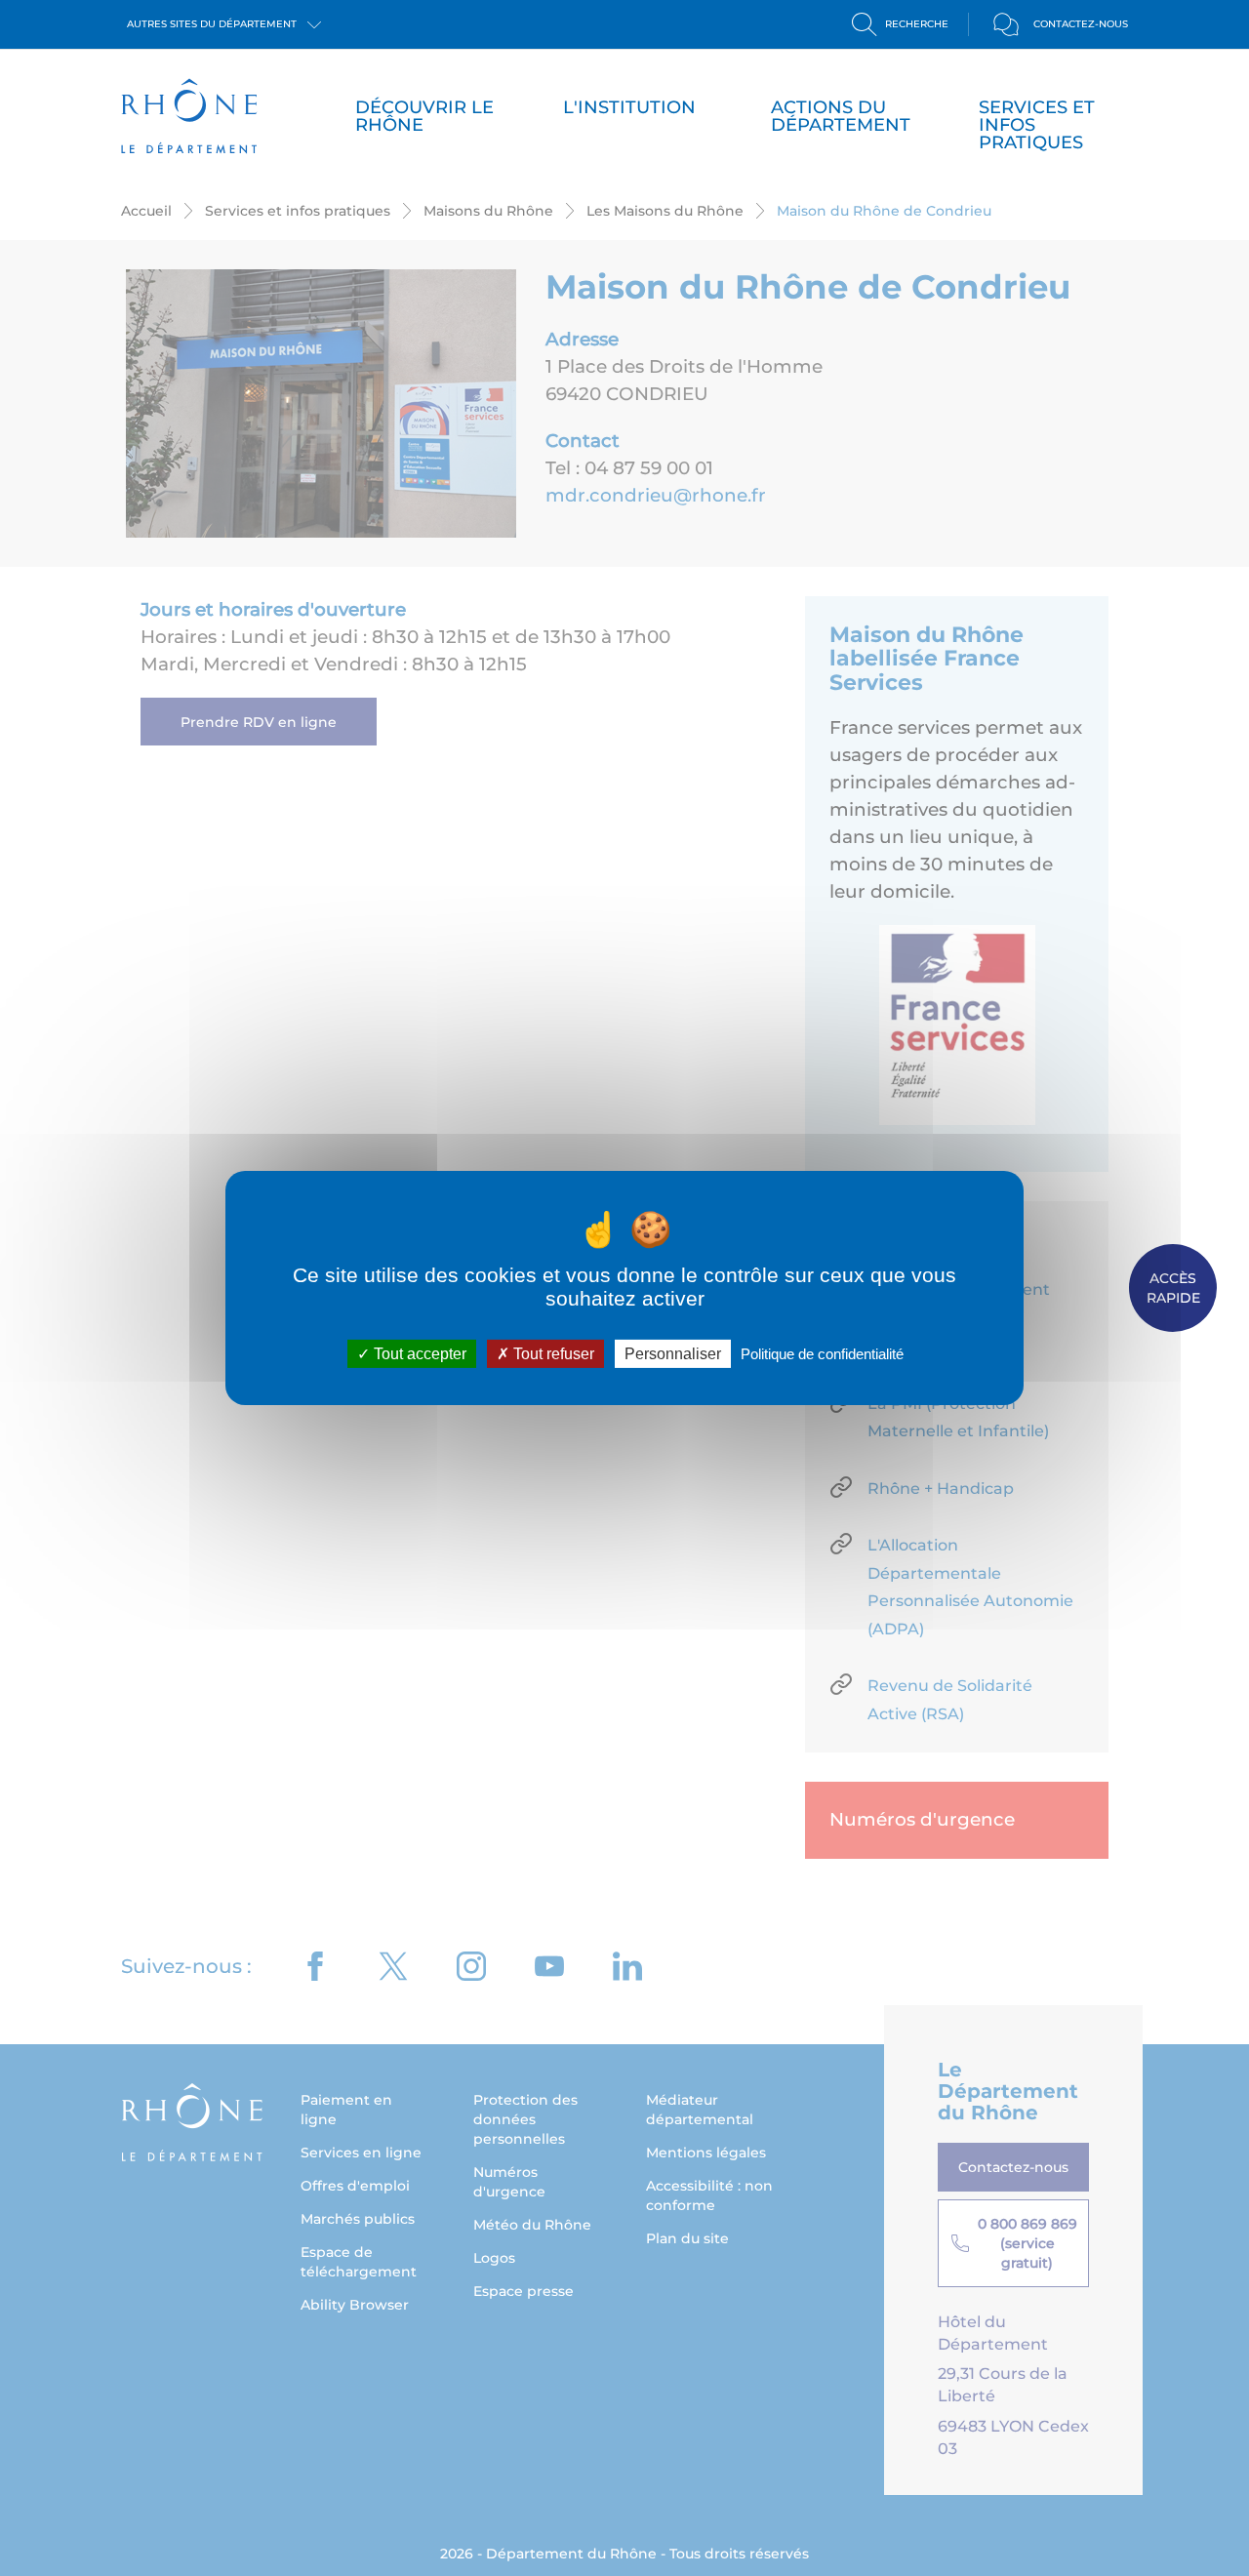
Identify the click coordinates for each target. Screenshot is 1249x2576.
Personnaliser (673, 1354)
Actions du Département (841, 116)
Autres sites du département (213, 24)
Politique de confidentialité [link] (822, 1354)
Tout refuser (552, 1354)
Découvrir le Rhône (424, 116)
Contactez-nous (1081, 24)
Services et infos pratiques (1037, 125)
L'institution (629, 107)
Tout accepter (418, 1354)
